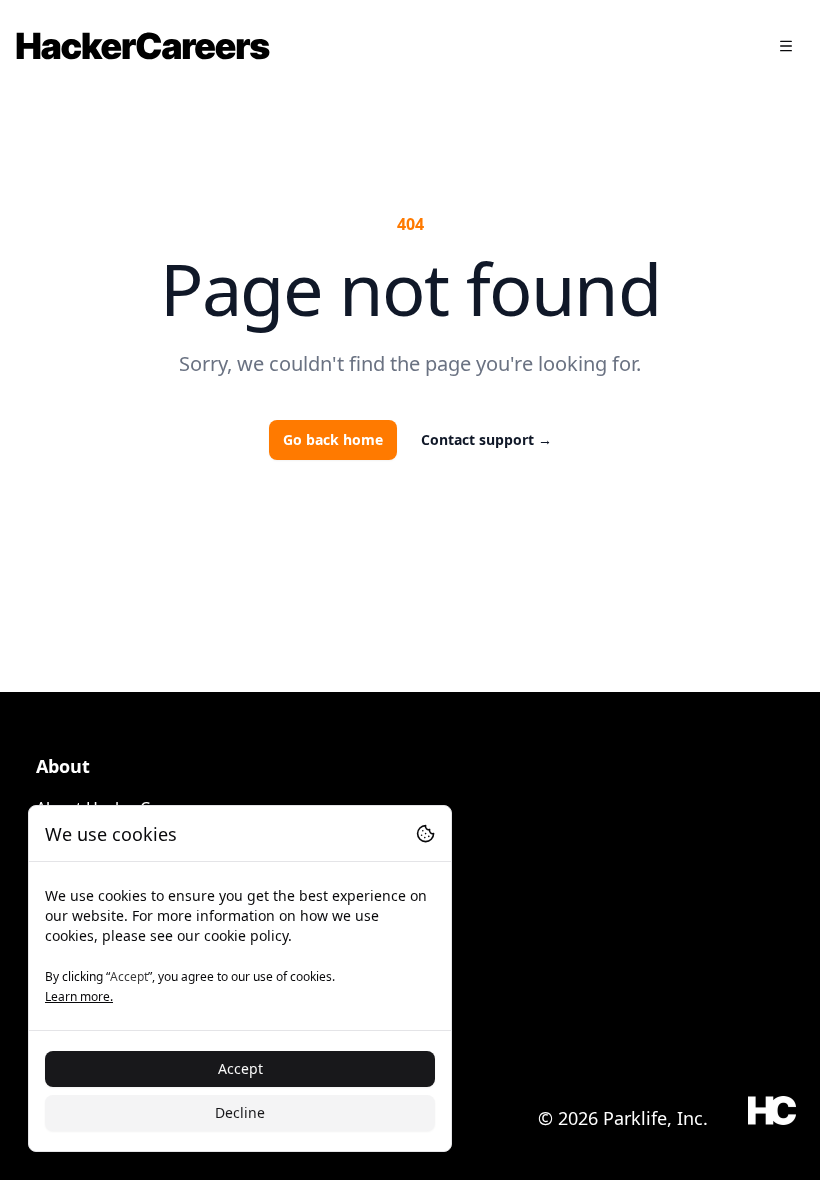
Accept (240, 1068)
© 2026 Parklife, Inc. (623, 1118)
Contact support (486, 439)
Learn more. (79, 996)
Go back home (333, 439)
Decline (240, 1112)
